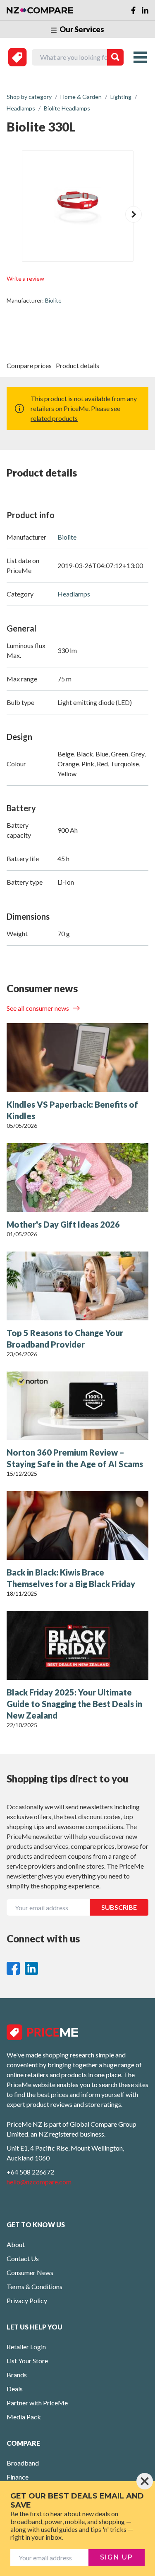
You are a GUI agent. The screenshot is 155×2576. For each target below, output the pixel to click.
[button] (134, 214)
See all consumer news (38, 1008)
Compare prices (29, 365)
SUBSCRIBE (119, 1907)
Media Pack (24, 2417)
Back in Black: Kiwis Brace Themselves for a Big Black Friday (71, 1578)
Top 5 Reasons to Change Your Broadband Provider (65, 1338)
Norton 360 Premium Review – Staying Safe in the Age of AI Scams (75, 1458)
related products (54, 418)
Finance (18, 2477)
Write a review (25, 278)
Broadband (23, 2463)
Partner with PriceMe (37, 2403)
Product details (77, 365)
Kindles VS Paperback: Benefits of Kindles (72, 1110)
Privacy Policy (27, 2300)
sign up (117, 2557)
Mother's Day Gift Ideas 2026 (63, 1224)
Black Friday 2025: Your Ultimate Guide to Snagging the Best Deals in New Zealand (74, 1704)
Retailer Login (26, 2347)
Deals (15, 2389)
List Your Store (27, 2361)
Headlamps (74, 594)
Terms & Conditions (35, 2286)
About (16, 2244)
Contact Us (23, 2258)
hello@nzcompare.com (39, 2182)
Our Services (81, 29)
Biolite (53, 300)
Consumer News (30, 2272)
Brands (17, 2375)
